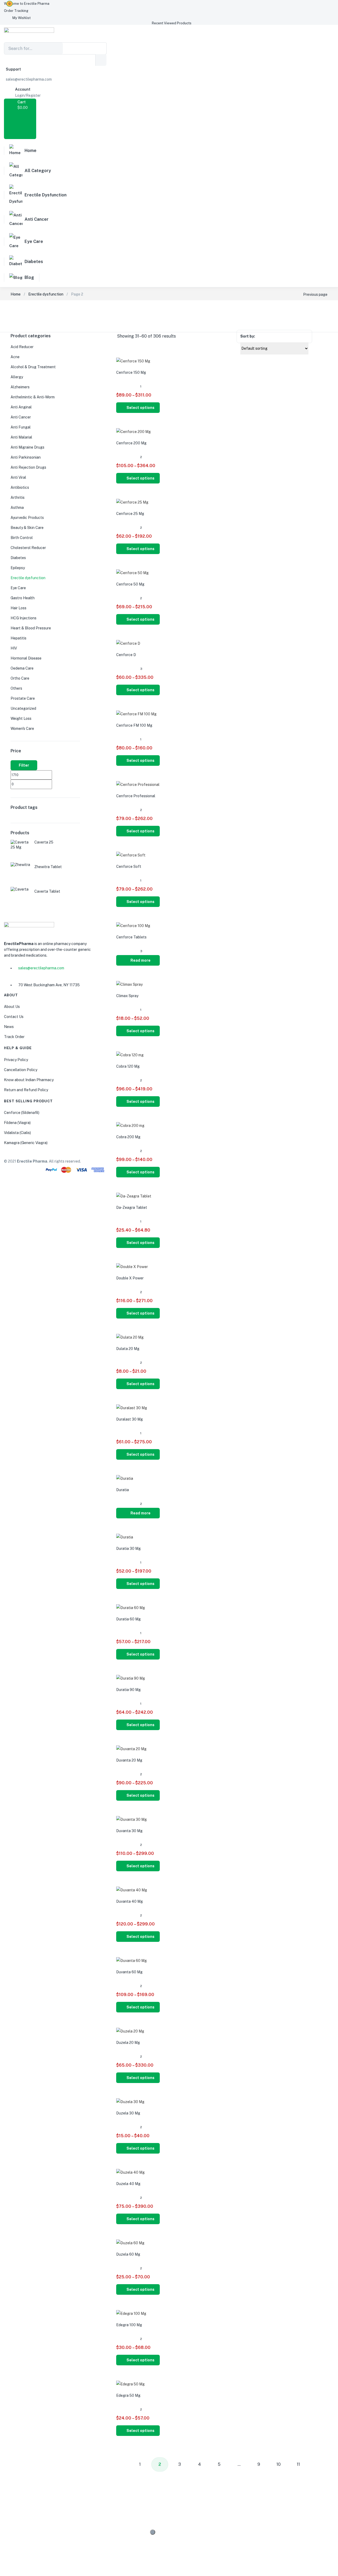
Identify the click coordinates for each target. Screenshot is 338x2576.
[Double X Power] (132, 1267)
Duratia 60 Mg (128, 1619)
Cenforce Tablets (131, 937)
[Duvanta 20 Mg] (131, 1749)
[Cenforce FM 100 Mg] (136, 714)
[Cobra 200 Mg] (130, 1126)
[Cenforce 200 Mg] (133, 432)
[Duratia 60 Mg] (131, 1608)
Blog (29, 277)
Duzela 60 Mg (128, 2254)
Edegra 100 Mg (129, 2325)
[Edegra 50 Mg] (130, 2384)
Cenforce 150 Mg (131, 372)
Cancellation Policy (21, 1070)
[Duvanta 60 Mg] (132, 1961)
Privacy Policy (16, 1060)
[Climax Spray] (129, 984)
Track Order (14, 1037)
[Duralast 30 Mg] (132, 1408)
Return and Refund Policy (26, 1090)
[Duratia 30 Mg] (125, 1537)
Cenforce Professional (136, 796)
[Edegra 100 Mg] (131, 2314)
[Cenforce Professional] (138, 785)
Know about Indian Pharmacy (29, 1080)
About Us (12, 1007)
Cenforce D (126, 655)
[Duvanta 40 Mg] (132, 1890)
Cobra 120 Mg (128, 1066)
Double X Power (130, 1278)
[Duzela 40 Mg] (130, 2172)
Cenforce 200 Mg (131, 443)
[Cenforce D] (128, 643)
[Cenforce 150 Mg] (133, 361)
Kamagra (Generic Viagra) (26, 1143)
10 (279, 2464)
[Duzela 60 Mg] (130, 2243)
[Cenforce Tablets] (133, 926)
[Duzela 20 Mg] (130, 2031)
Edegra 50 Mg (128, 2395)
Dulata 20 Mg (128, 1349)
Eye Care (34, 241)
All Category (38, 171)
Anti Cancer (37, 219)
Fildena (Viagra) (17, 1123)
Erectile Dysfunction (46, 195)
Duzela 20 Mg (128, 2043)
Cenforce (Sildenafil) (22, 1113)
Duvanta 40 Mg (130, 1901)
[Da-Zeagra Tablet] (134, 1196)
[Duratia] (125, 1478)
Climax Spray (127, 996)
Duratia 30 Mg (128, 1549)
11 (298, 2464)
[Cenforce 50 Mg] (132, 573)
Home (30, 151)
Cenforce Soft (129, 867)
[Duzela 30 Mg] (130, 2102)
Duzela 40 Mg (128, 2184)
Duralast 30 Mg (130, 1419)
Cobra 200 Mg (128, 1137)
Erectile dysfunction (46, 294)
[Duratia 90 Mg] (131, 1678)
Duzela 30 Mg (128, 2113)
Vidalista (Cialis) (17, 1133)
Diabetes (34, 262)
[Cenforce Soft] (131, 855)
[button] (27, 4)
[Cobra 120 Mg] (130, 1055)
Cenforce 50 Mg (130, 584)
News (9, 1027)
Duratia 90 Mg (128, 1690)
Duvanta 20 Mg (129, 1760)
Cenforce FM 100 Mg (134, 725)
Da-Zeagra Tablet (132, 1208)
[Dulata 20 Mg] (130, 1337)
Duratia (123, 1490)
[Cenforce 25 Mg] (132, 502)
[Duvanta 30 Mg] (132, 1819)
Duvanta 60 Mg (129, 1972)
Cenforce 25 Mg (130, 514)
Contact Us (14, 1017)
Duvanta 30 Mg (129, 1831)
